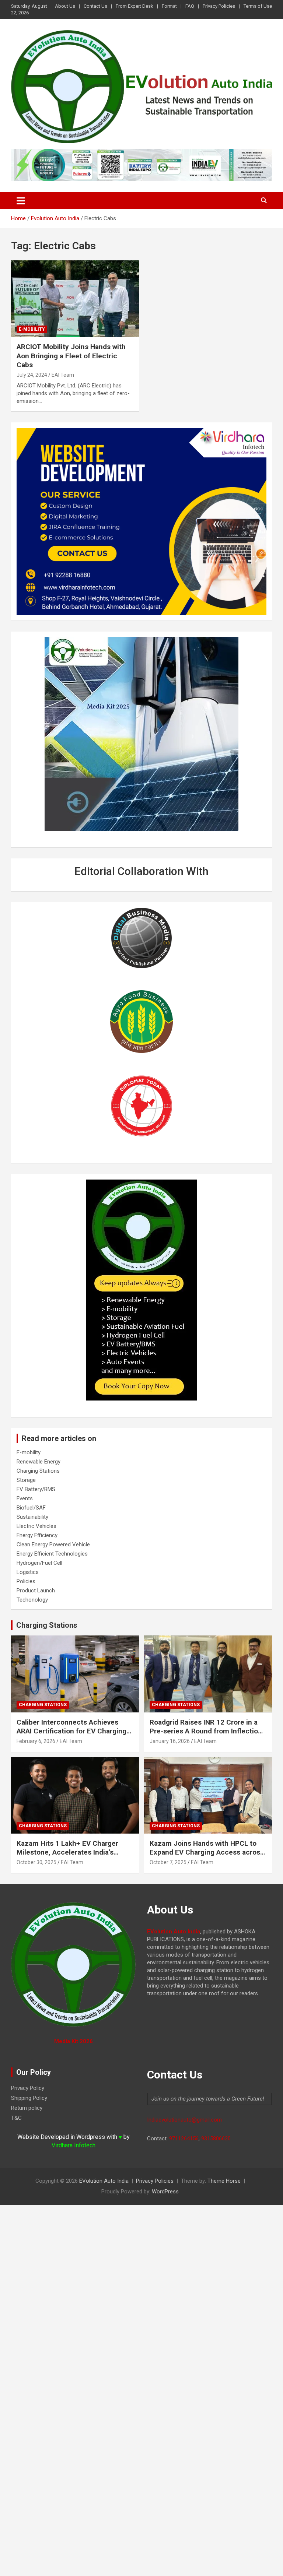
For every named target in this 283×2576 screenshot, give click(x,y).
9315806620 (216, 2139)
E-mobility (32, 329)
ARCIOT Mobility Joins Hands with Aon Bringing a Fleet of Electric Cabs (71, 356)
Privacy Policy (28, 2088)
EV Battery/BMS (36, 1489)
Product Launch (36, 1591)
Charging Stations (38, 1471)
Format (169, 6)
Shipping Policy (29, 2098)
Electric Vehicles (36, 1526)
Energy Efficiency (37, 1535)
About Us (65, 6)
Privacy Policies (219, 6)
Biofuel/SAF (31, 1508)
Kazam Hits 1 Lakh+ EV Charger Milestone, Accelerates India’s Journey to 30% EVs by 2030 (67, 1852)
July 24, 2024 (32, 375)
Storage (26, 1480)
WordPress (165, 2192)
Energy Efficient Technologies (52, 1554)
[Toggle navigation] (21, 201)
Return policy (27, 2108)
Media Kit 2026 (74, 2041)
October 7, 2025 (168, 1862)
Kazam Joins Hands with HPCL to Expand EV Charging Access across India (207, 1852)
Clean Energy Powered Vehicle (53, 1544)
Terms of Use (258, 6)
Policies (26, 1581)
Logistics (28, 1572)
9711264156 (184, 2139)
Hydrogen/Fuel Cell (39, 1563)
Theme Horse (224, 2181)
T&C (16, 2118)
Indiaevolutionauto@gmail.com (184, 2120)
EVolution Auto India (104, 2181)
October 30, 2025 (36, 1862)
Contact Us (95, 6)
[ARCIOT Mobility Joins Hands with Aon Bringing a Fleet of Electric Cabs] (75, 298)
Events (25, 1498)
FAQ (190, 6)
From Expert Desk (134, 6)
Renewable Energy (39, 1462)
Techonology (32, 1600)
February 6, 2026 (36, 1741)
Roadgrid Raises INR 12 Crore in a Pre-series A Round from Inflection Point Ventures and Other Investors (206, 1731)
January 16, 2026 (170, 1741)
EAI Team (63, 375)
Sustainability (32, 1517)
